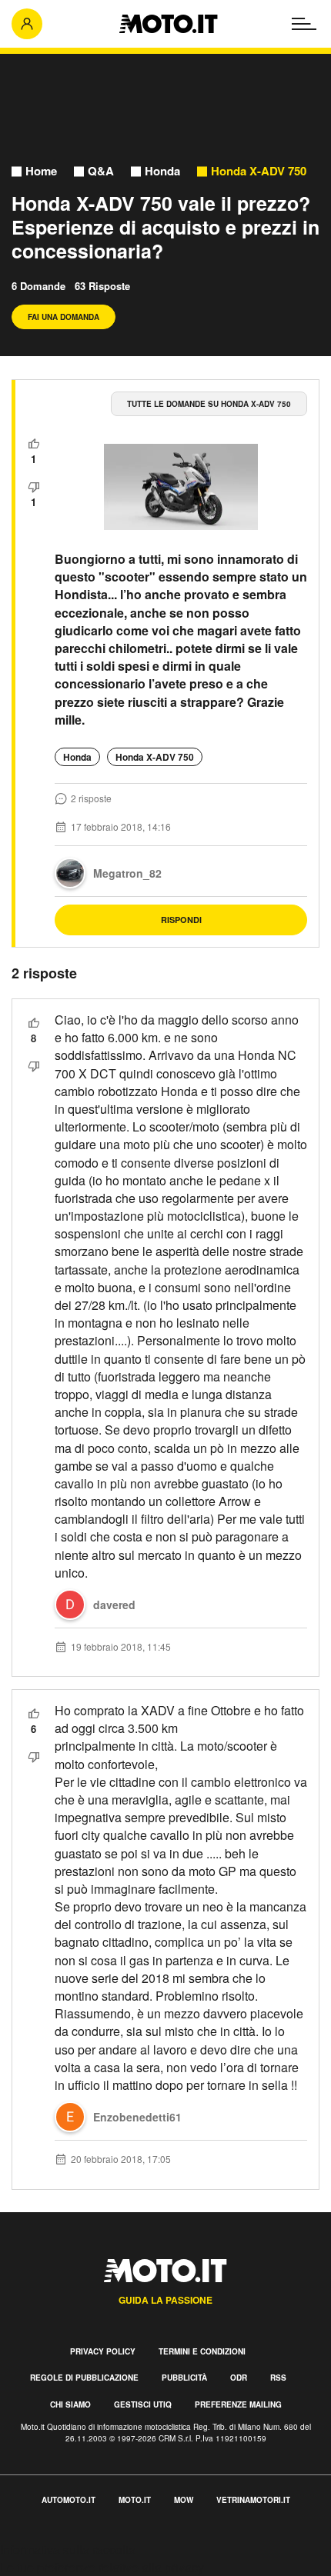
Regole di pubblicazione (84, 2378)
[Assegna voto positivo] (34, 444)
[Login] (27, 24)
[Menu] (304, 24)
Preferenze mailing (238, 2404)
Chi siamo (70, 2404)
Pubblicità (184, 2378)
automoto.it (69, 2500)
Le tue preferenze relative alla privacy (102, 2567)
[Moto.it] (168, 24)
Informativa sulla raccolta (68, 2549)
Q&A (101, 171)
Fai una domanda (64, 317)
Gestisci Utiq (143, 2404)
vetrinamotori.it (253, 2500)
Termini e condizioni (202, 2351)
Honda (162, 171)
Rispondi (181, 920)
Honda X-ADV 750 (259, 171)
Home (41, 171)
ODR (239, 2378)
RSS (278, 2378)
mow (184, 2500)
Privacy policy (103, 2351)
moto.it (135, 2500)
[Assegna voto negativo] (34, 487)
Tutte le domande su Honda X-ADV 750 (209, 404)
